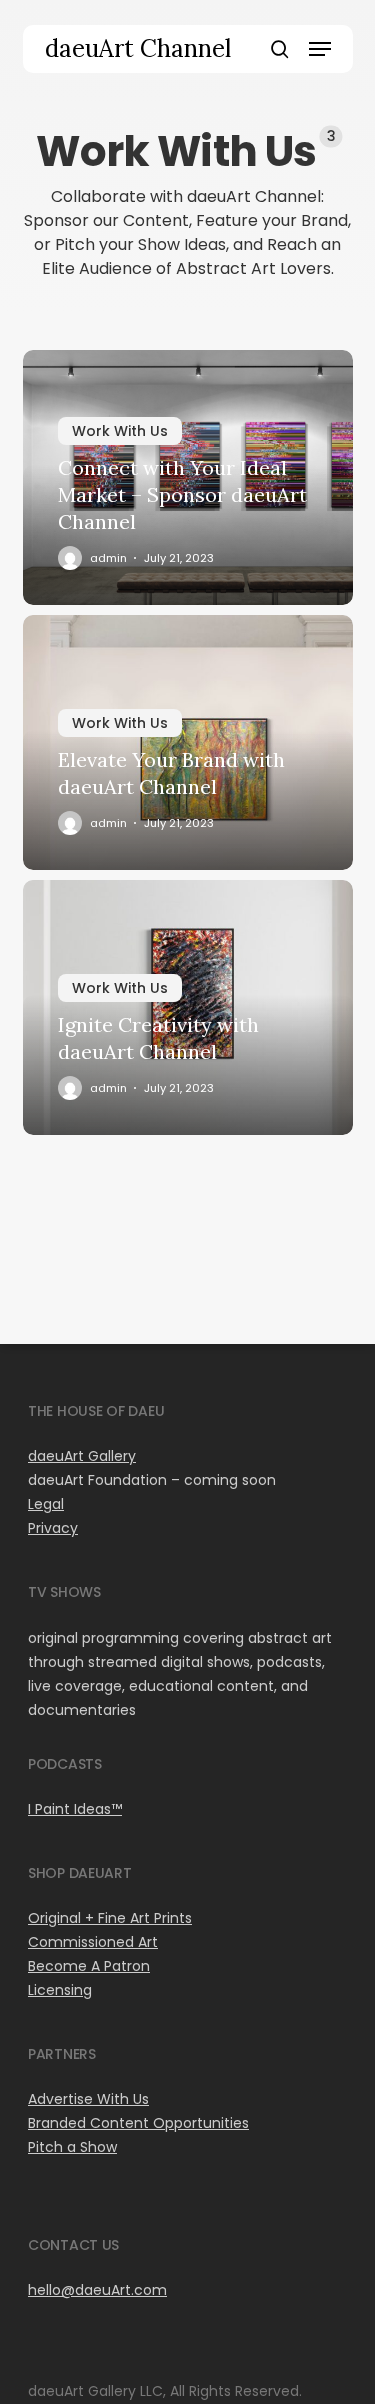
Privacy (53, 1528)
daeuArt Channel (138, 49)
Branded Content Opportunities (138, 2123)
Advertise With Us (88, 2099)
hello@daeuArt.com (97, 2290)
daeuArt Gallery (82, 1456)
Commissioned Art (93, 1942)
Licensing (60, 1990)
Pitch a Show (72, 2147)
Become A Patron (89, 1966)
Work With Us (120, 431)
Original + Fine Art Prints (110, 1918)
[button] (320, 49)
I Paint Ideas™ (75, 1809)
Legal (46, 1504)
